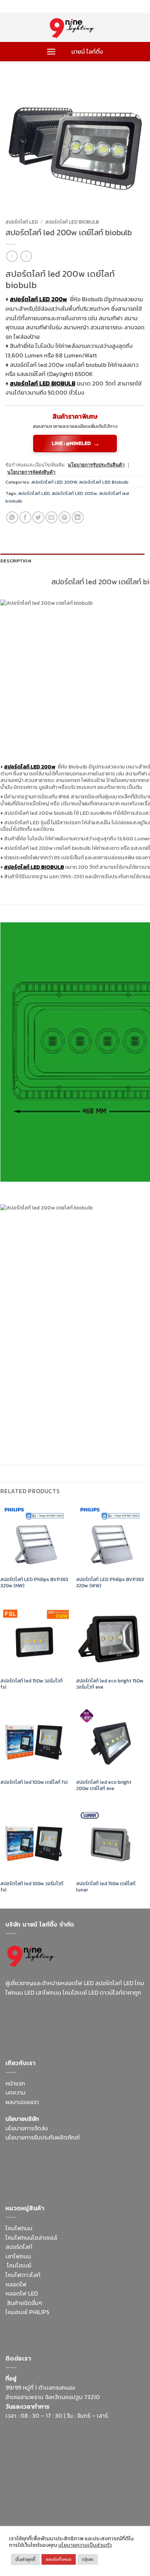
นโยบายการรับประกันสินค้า (96, 465)
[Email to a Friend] (52, 517)
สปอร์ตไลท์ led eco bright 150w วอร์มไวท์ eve (110, 1684)
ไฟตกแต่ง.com (95, 2331)
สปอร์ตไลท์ (19, 2247)
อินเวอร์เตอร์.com (54, 2331)
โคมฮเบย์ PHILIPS (27, 2312)
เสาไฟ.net (18, 2498)
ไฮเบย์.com (60, 2173)
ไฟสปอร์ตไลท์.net (60, 2028)
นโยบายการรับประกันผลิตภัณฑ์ (43, 2137)
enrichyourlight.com (34, 2019)
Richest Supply (25, 2154)
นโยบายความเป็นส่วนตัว (85, 2545)
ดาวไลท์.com (56, 2321)
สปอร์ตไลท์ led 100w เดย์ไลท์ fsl (34, 1782)
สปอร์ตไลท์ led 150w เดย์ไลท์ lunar (106, 1887)
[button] (51, 52)
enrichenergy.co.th (30, 2507)
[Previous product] (26, 256)
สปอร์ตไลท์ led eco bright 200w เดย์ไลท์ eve (104, 1785)
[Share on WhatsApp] (12, 517)
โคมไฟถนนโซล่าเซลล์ (31, 2238)
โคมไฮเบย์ (19, 2265)
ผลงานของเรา (22, 2102)
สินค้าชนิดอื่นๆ (25, 2303)
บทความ (15, 2092)
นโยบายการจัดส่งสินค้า (31, 472)
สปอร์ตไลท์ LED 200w (74, 493)
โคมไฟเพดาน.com (92, 2182)
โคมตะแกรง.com (48, 2182)
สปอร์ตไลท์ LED (22, 222)
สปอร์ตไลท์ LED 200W (54, 482)
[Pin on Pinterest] (65, 517)
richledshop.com (113, 2312)
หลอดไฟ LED (22, 2293)
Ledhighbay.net (67, 2154)
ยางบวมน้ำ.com (70, 2312)
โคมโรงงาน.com (56, 2164)
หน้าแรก (15, 2083)
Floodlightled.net (54, 2498)
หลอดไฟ (16, 2284)
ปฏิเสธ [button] (88, 2559)
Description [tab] (16, 561)
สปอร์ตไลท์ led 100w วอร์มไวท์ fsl (32, 1887)
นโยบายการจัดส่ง (27, 2128)
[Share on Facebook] (25, 517)
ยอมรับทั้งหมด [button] (59, 2559)
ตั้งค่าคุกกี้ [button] (25, 2559)
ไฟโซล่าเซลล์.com (99, 2164)
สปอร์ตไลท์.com (25, 2173)
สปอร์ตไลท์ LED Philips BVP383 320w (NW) (34, 1583)
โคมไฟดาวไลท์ (23, 2275)
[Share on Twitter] (38, 517)
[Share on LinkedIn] (78, 517)
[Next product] (12, 256)
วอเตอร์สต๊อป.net (87, 2019)
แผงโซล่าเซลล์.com (96, 2321)
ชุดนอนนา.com (75, 2507)
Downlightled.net (111, 2154)
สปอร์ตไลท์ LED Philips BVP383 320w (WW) (110, 1583)
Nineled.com (93, 2173)
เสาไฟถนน (18, 2256)
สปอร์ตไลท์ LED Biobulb (72, 222)
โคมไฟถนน (19, 2228)
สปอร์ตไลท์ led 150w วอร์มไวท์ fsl (31, 1684)
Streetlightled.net (102, 2498)
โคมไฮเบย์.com (103, 2028)
